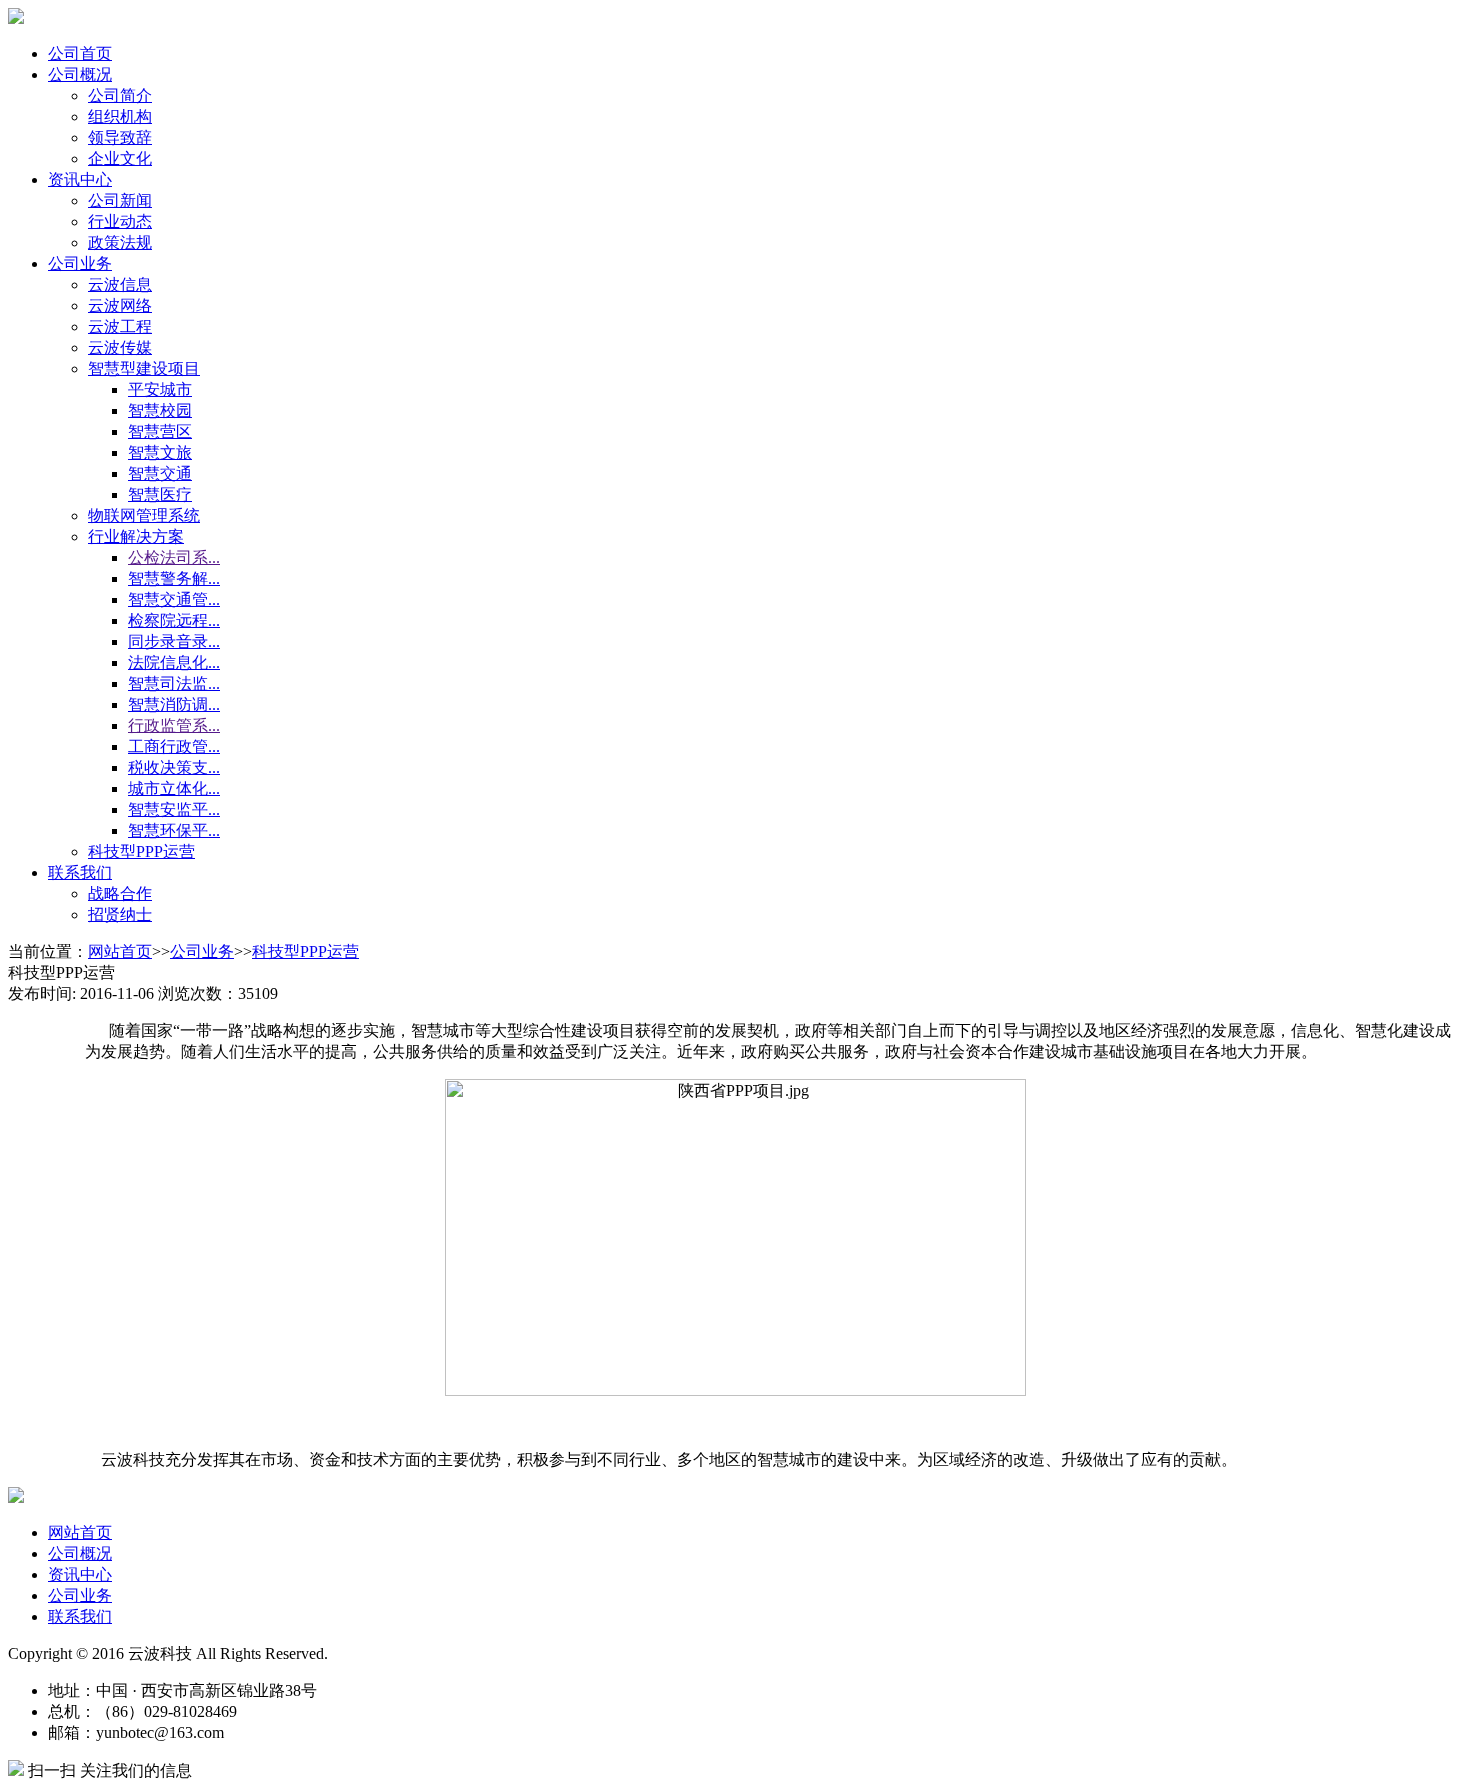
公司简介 (120, 95)
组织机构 (120, 116)
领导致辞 (120, 137)
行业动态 (120, 221)
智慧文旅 (160, 452)
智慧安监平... (174, 809)
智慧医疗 (160, 494)
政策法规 (120, 242)
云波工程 (120, 326)
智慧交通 (160, 473)
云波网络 (120, 305)
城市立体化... (174, 788)
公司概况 (80, 74)
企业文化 (120, 158)
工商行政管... (174, 746)
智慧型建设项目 (144, 368)
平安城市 (160, 389)
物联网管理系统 (144, 515)
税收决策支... (174, 767)
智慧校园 (160, 410)
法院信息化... (174, 662)
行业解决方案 (136, 536)
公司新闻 (120, 200)
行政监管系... (174, 725)
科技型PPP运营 (141, 851)
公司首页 (80, 53)
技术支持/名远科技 (402, 1653)
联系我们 (80, 872)
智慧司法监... (174, 683)
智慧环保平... (174, 830)
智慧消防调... (174, 704)
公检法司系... (174, 557)
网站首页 (120, 951)
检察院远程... (174, 620)
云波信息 (120, 284)
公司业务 (80, 263)
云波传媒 (120, 347)
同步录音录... (174, 641)
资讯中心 (80, 179)
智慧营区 (160, 431)
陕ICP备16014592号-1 (551, 1653)
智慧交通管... (174, 599)
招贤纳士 (120, 914)
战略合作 (120, 893)
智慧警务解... (174, 578)
